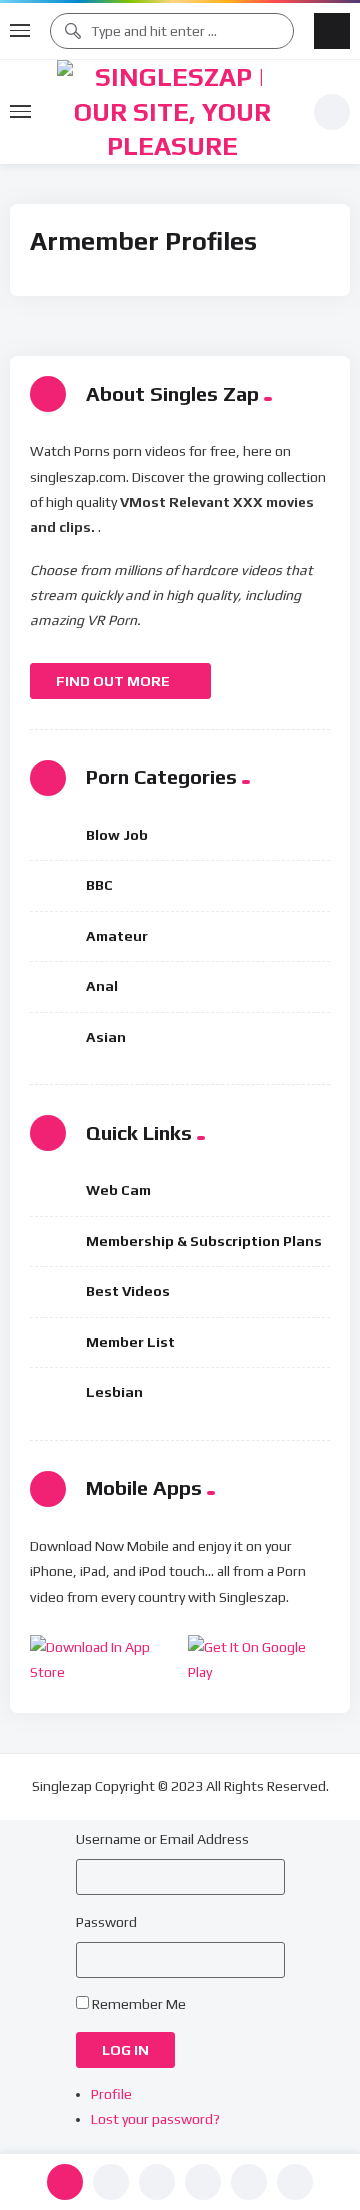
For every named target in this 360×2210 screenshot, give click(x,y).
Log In (125, 2050)
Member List (130, 1342)
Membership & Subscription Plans (204, 1241)
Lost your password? (155, 2119)
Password (106, 1922)
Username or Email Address (162, 1839)
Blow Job (117, 835)
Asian (106, 1037)
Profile (111, 2094)
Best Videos (128, 1291)
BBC (99, 885)
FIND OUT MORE (114, 681)
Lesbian (114, 1392)
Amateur (117, 936)
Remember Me (139, 2004)
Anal (102, 986)
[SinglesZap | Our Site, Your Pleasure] (172, 112)
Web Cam (118, 1190)
